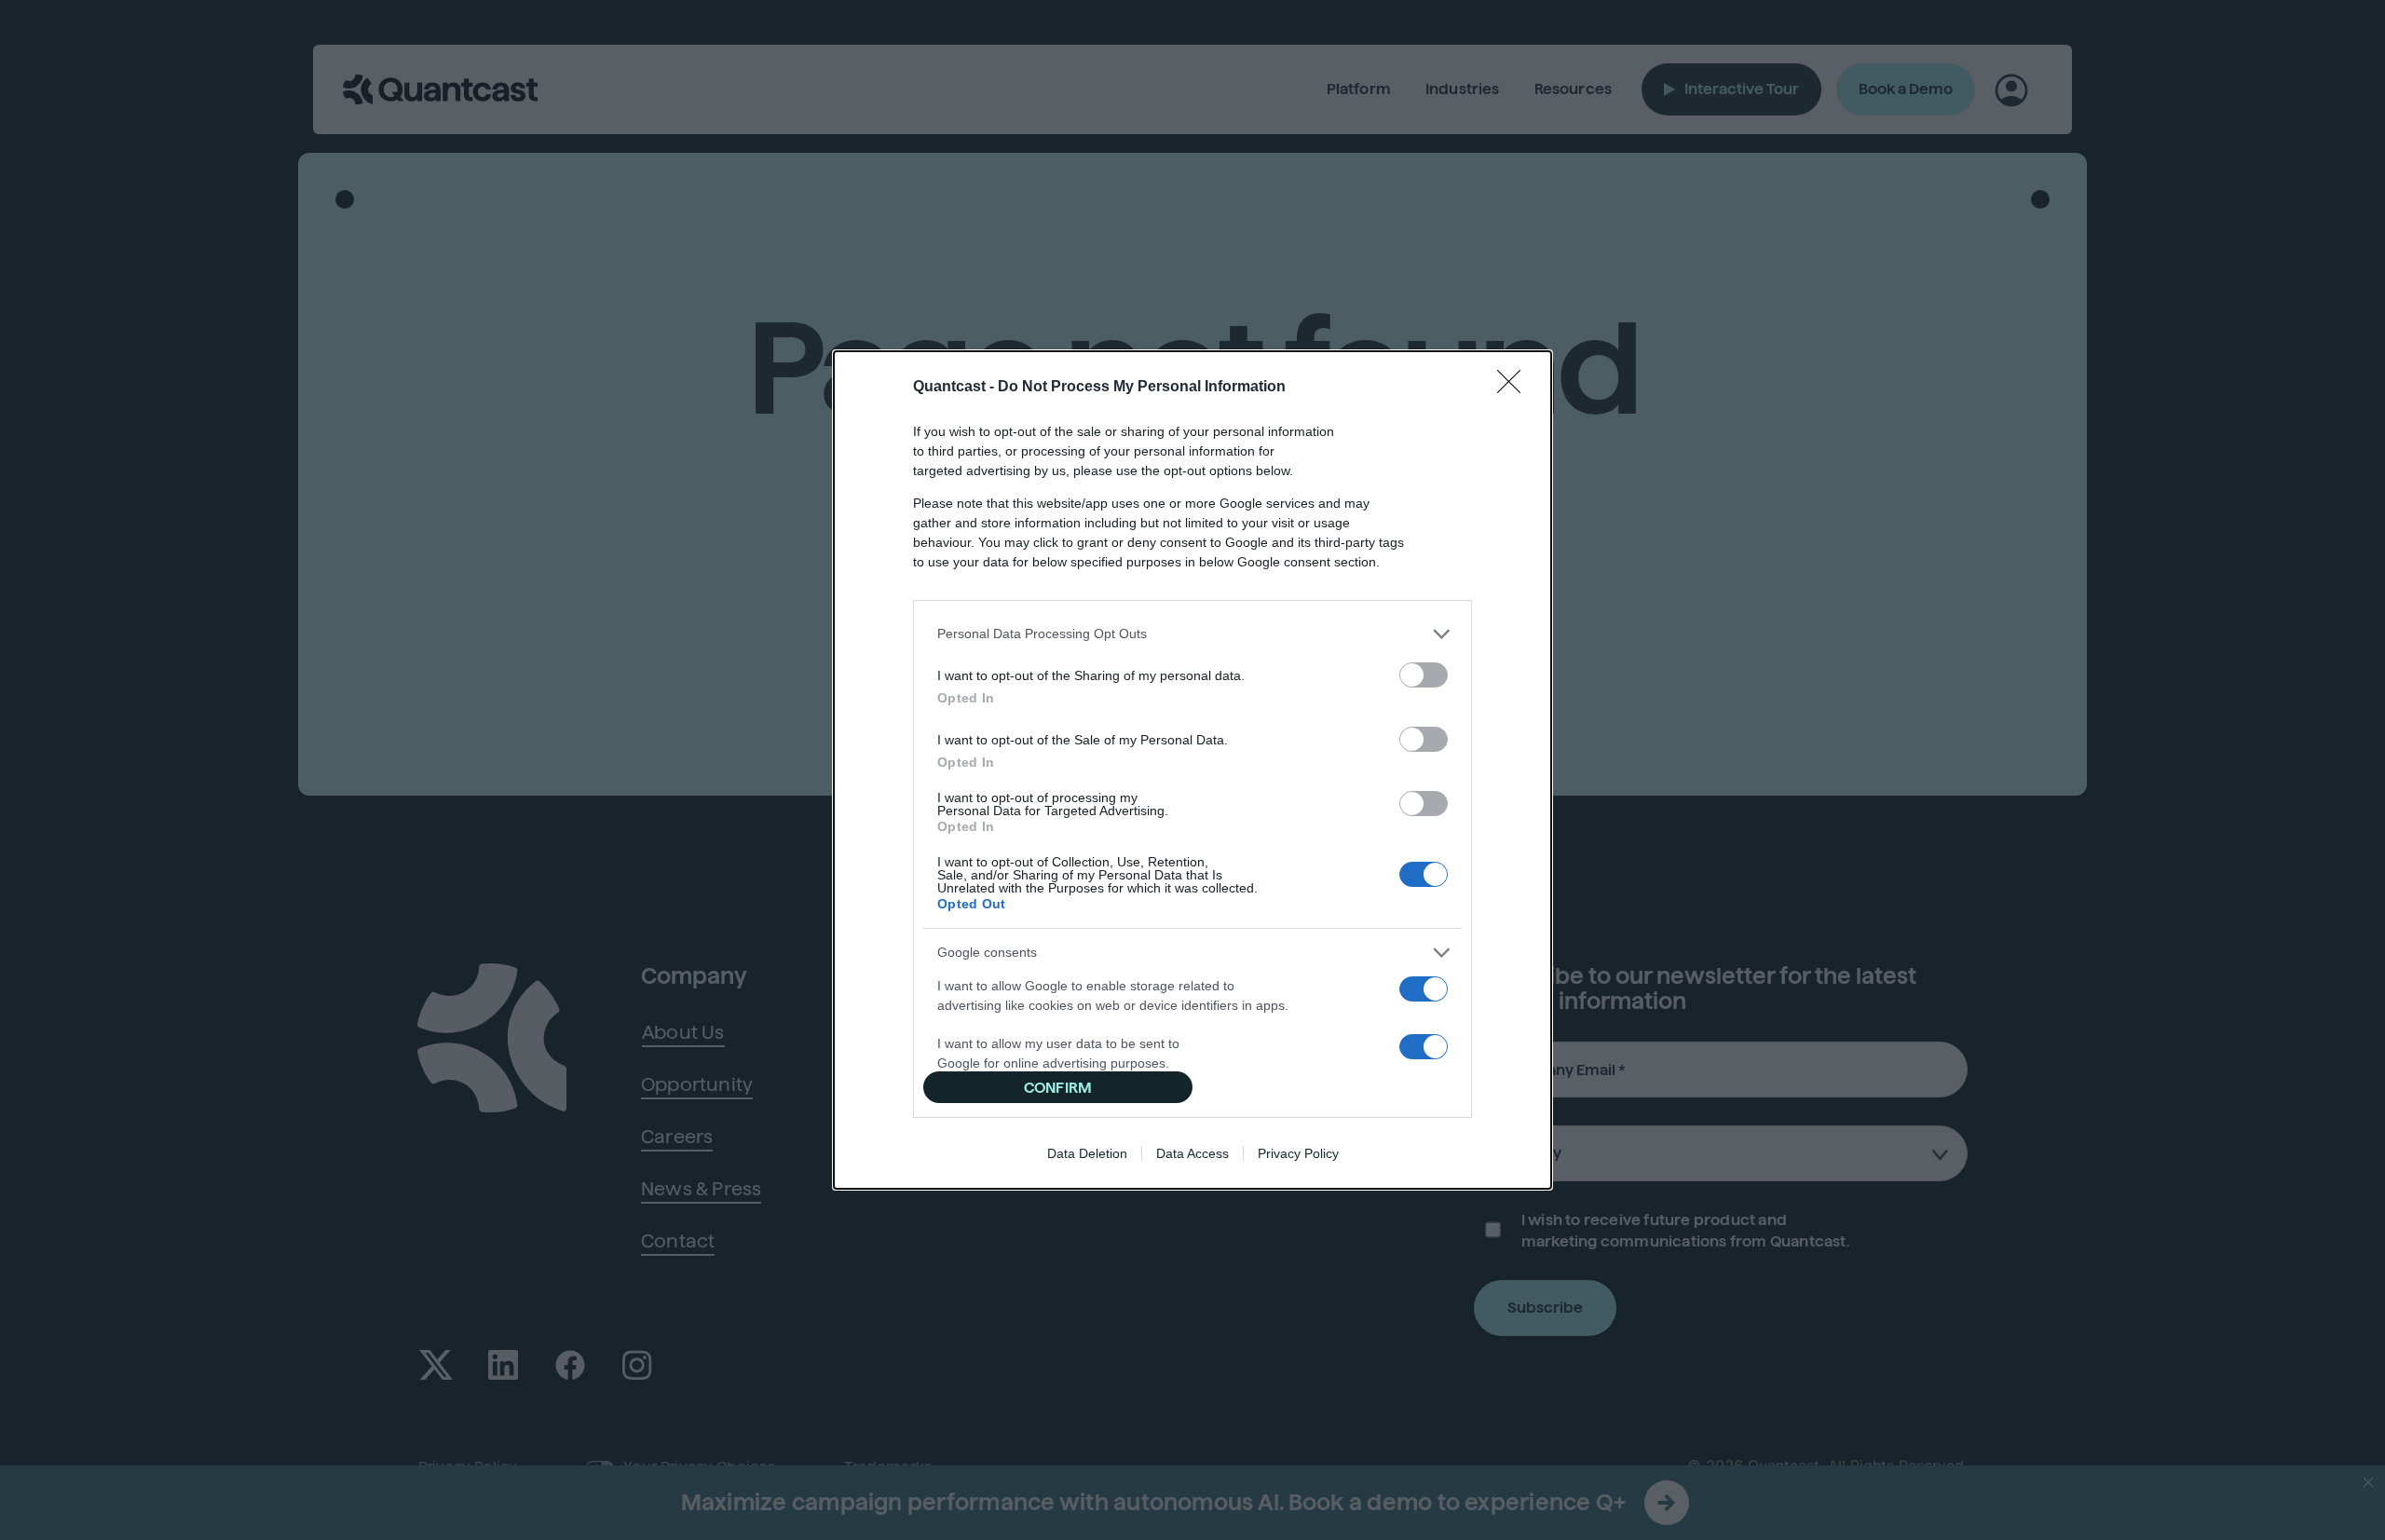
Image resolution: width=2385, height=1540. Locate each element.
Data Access (1192, 1153)
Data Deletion (1087, 1153)
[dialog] (1192, 770)
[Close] (1515, 388)
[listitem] (1192, 634)
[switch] (1424, 675)
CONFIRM (1058, 1088)
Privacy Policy (1298, 1153)
